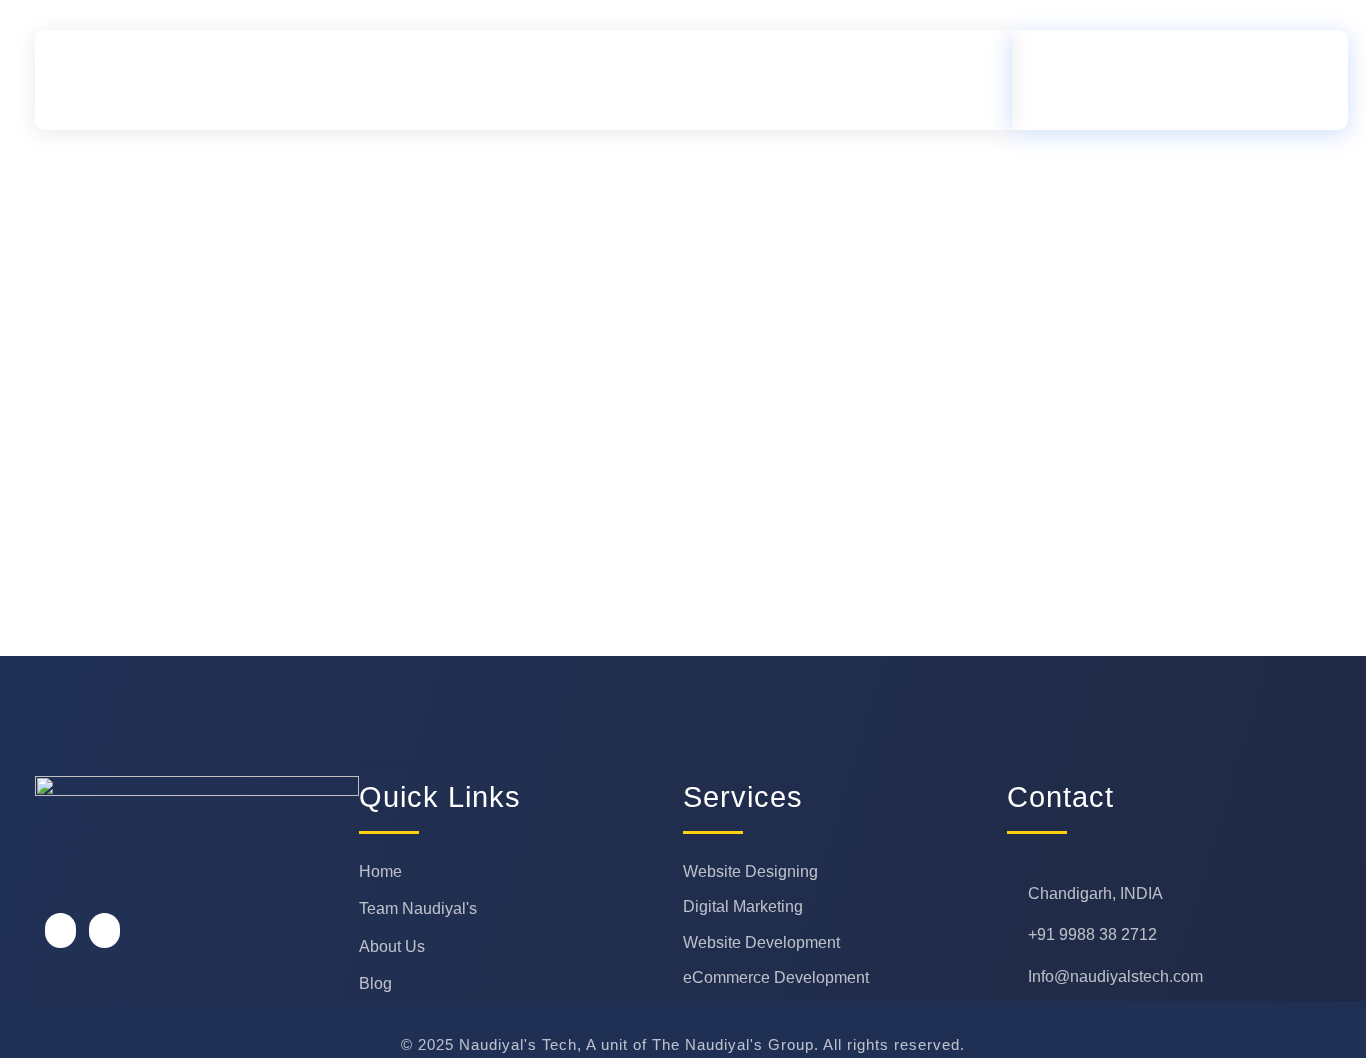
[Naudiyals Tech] (232, 80)
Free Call (1154, 66)
